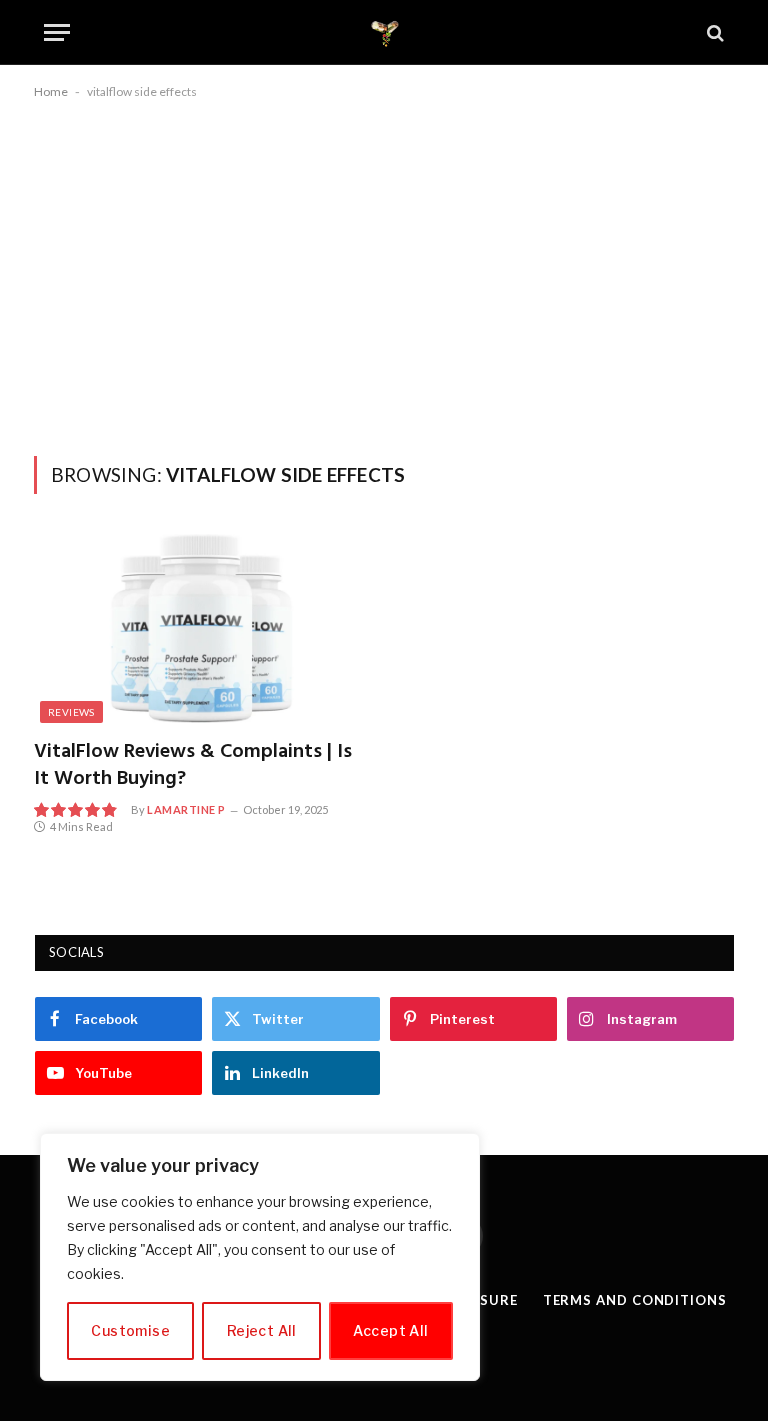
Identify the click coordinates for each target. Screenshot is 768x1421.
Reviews (71, 712)
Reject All (262, 1330)
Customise (130, 1330)
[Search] (713, 32)
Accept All (390, 1330)
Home (51, 91)
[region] (260, 1257)
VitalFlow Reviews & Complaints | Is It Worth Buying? (193, 766)
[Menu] (57, 32)
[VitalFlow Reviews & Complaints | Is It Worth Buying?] (201, 628)
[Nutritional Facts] (384, 32)
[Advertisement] (384, 274)
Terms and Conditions (635, 1300)
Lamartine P (186, 809)
